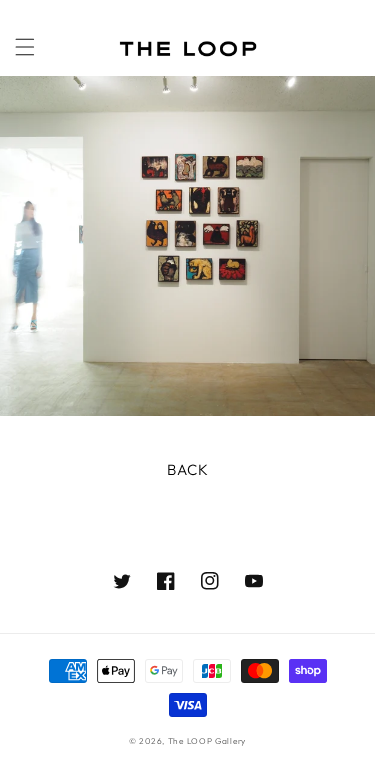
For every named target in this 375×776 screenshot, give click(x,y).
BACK (188, 469)
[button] (25, 47)
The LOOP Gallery (207, 741)
